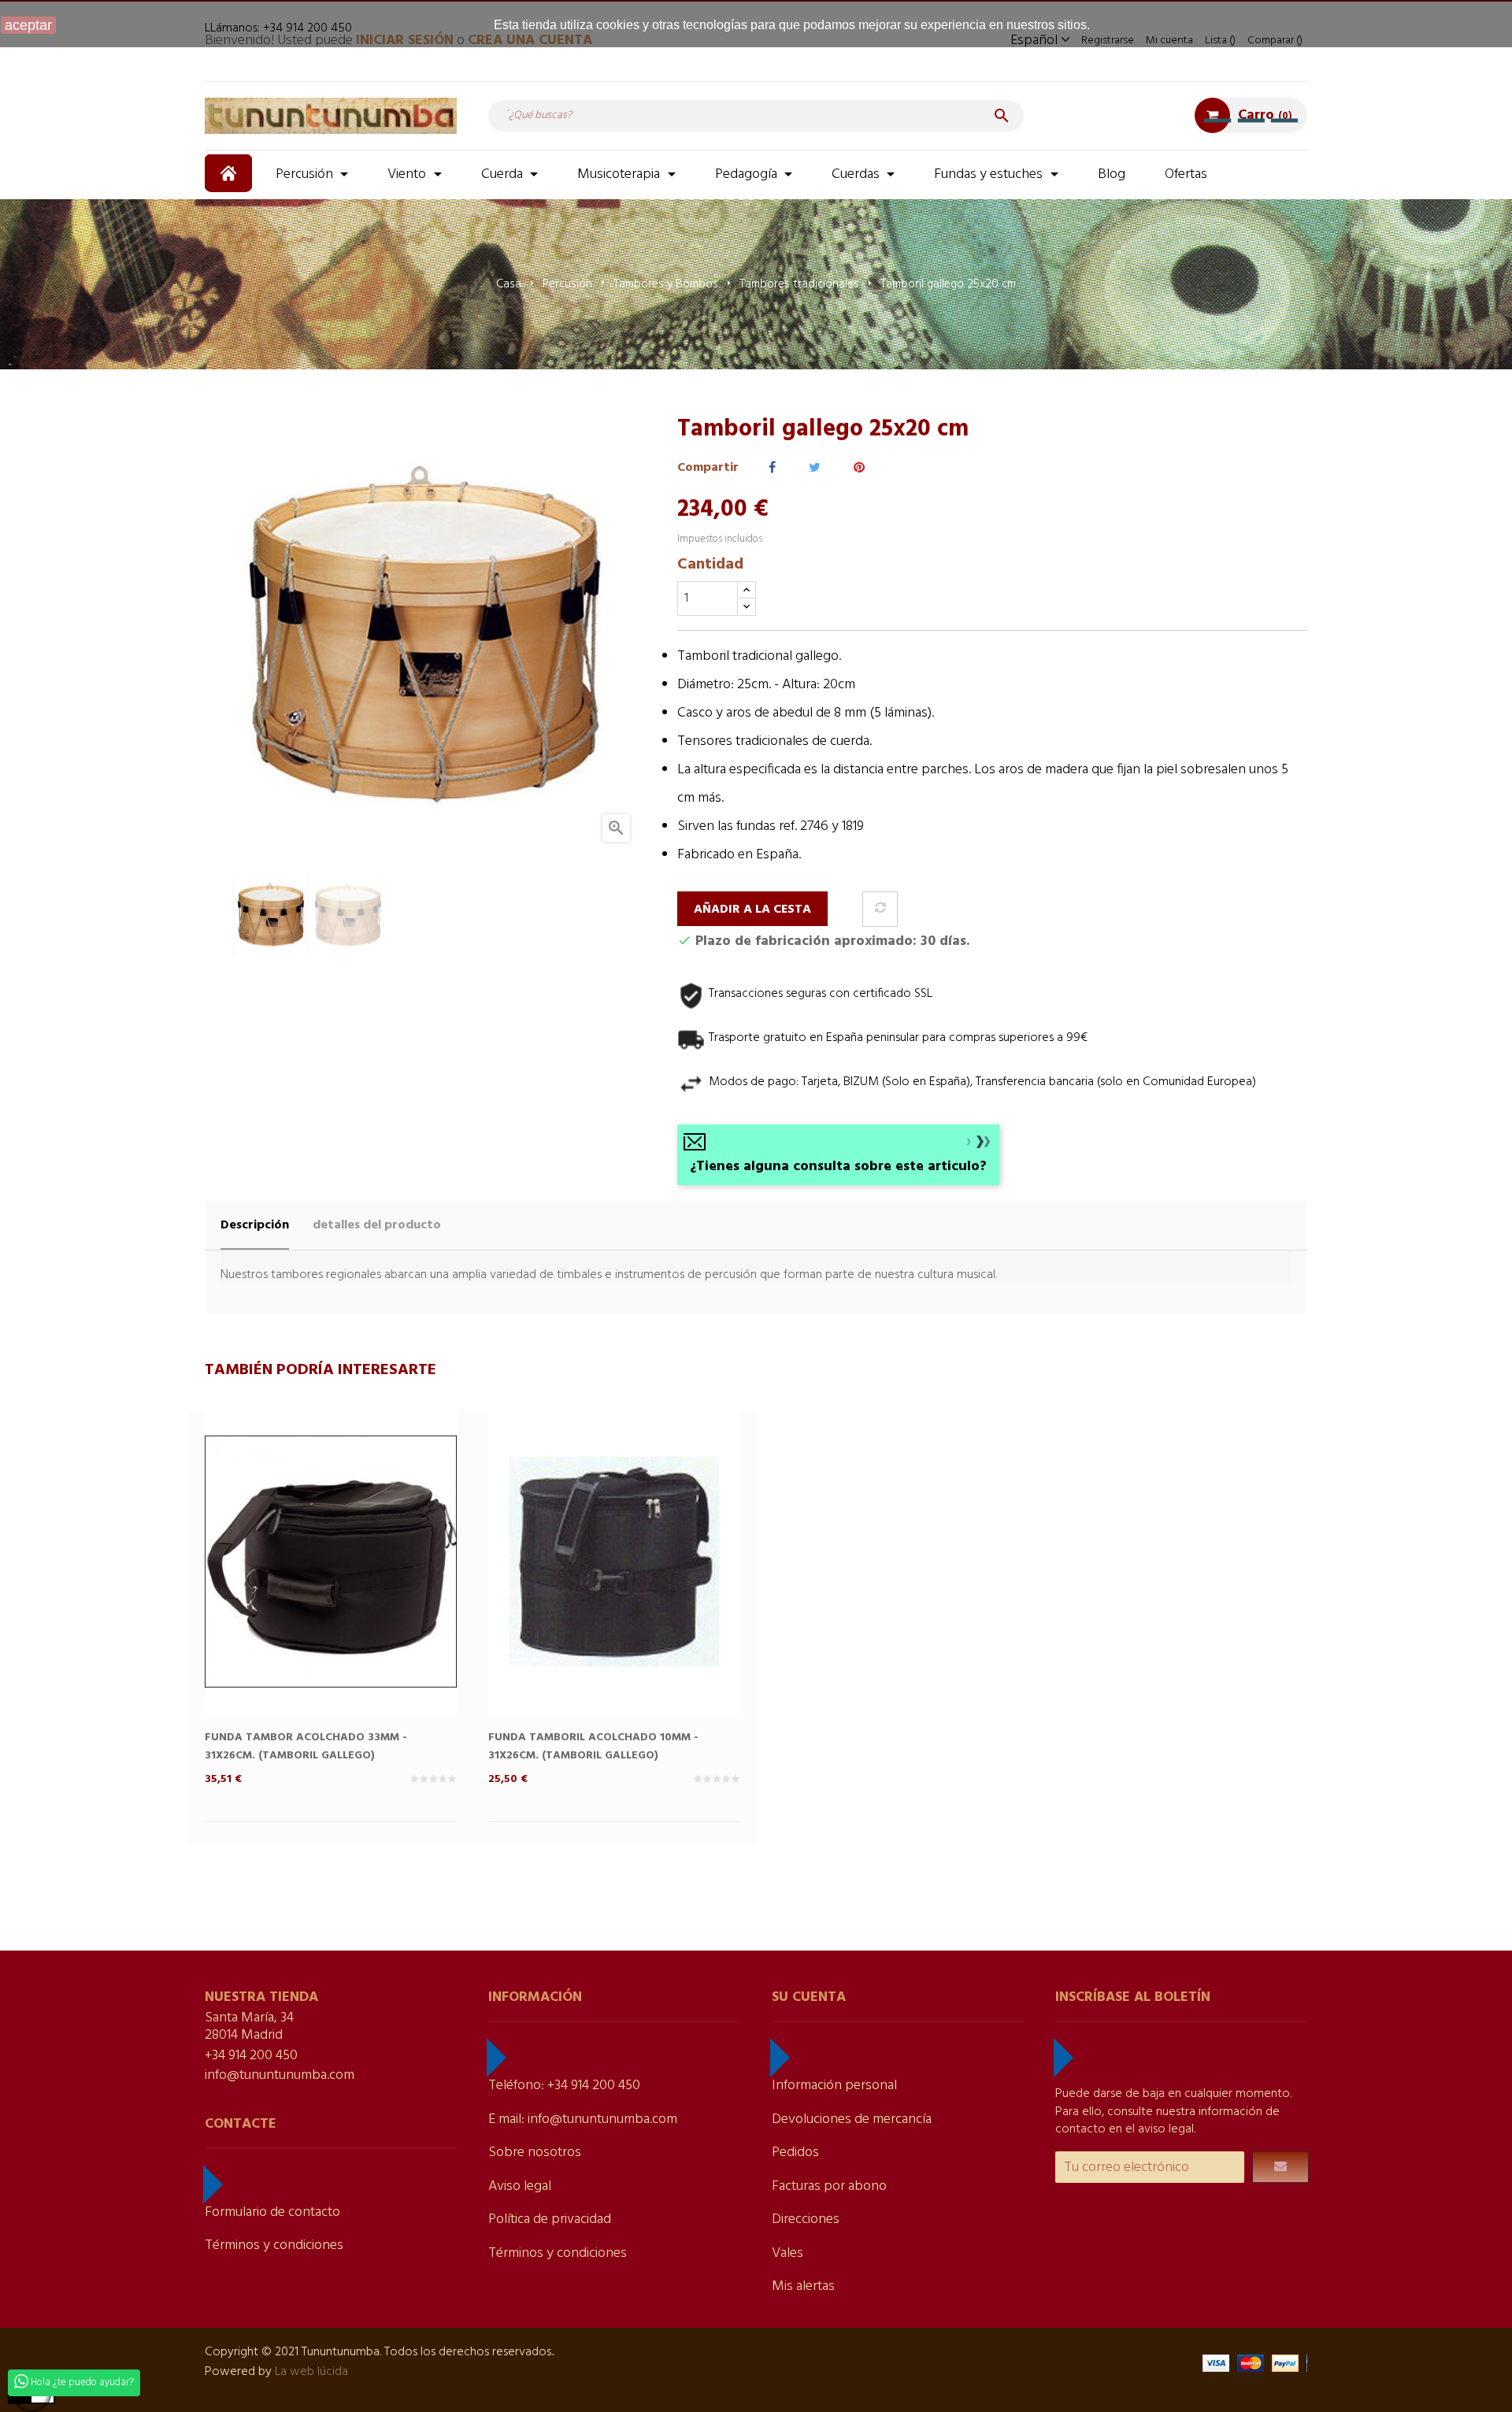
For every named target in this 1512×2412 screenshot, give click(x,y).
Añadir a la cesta (752, 910)
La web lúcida (311, 2372)
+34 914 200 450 (251, 2056)
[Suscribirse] (1280, 2167)
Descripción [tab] (255, 1225)
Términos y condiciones (274, 2245)
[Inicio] (230, 173)
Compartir (772, 468)
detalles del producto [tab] (377, 1225)
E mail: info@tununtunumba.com (583, 2119)
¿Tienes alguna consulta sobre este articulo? (838, 1167)
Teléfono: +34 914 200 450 (564, 2086)
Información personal (834, 2086)
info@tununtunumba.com (280, 2075)
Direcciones (806, 2219)
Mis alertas (803, 2286)
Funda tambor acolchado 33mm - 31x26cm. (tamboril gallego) (306, 1747)
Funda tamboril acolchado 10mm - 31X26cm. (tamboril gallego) (593, 1747)
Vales (787, 2253)
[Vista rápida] (299, 1588)
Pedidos (795, 2153)
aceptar (28, 25)
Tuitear (815, 468)
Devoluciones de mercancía (852, 2119)
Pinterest (859, 468)
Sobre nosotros (535, 2153)
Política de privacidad (550, 2219)
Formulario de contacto (272, 2212)
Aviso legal (520, 2186)
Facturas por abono (829, 2186)
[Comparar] (880, 909)
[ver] (362, 1588)
